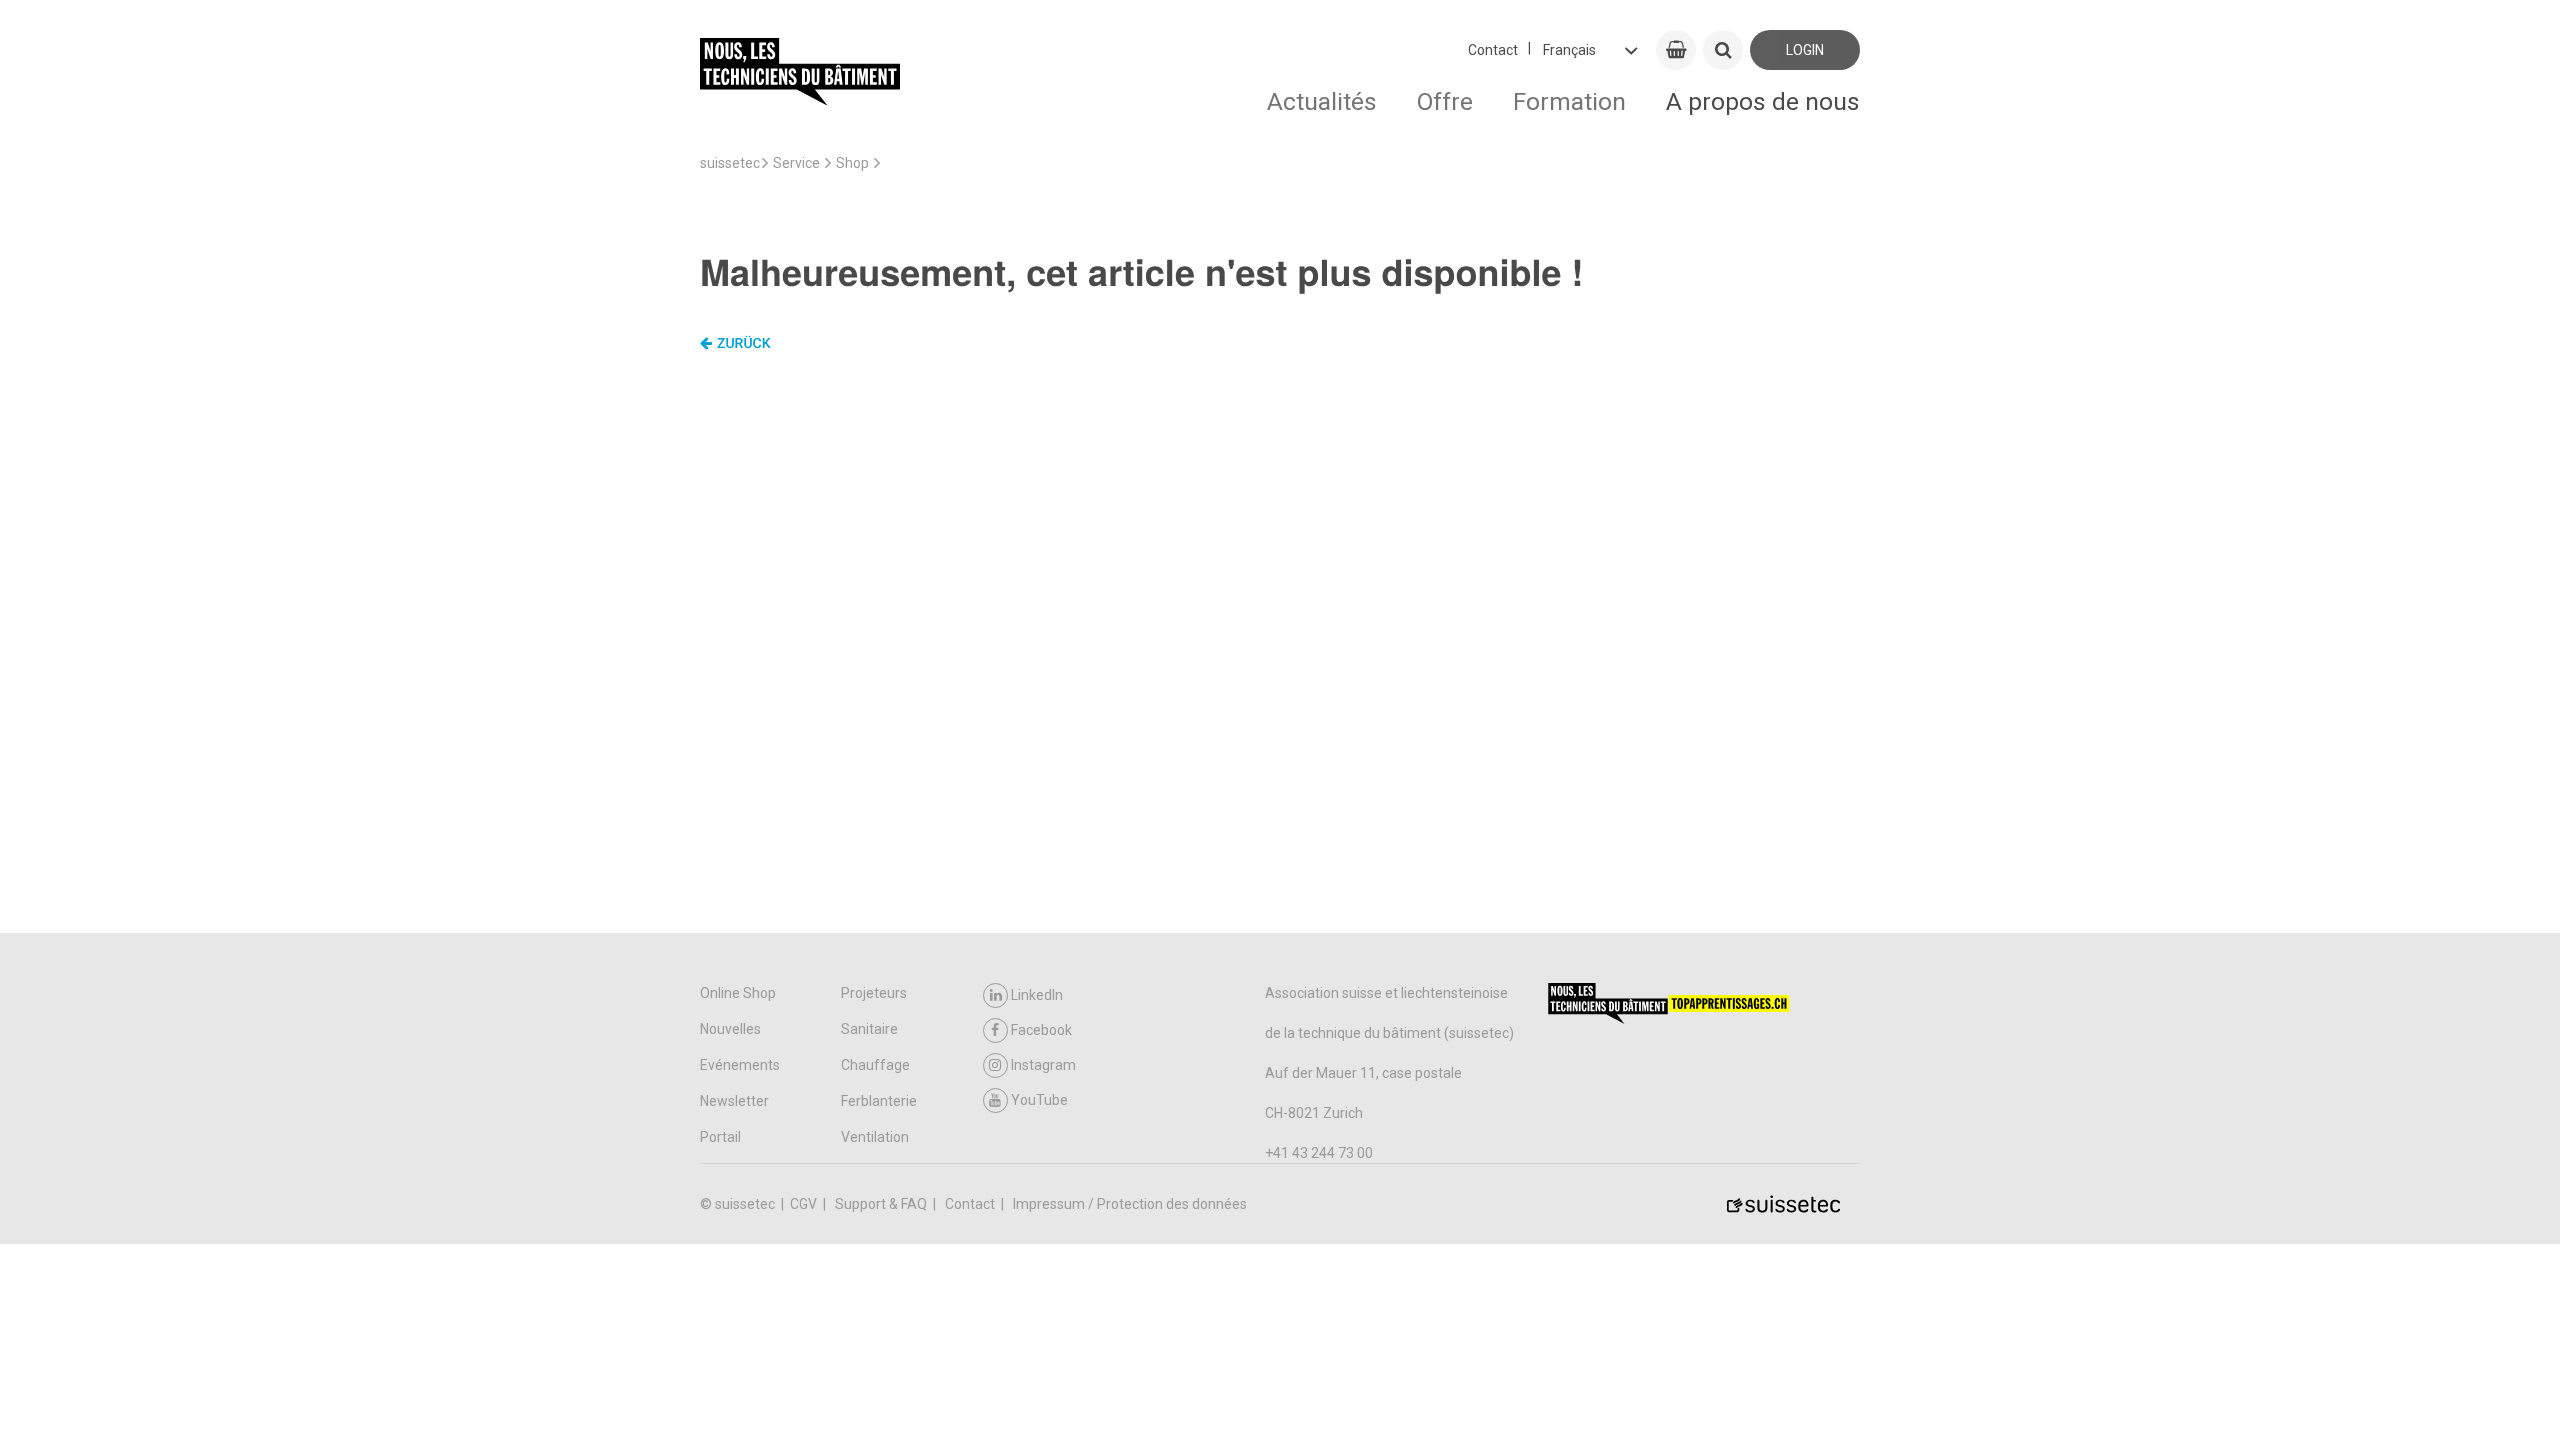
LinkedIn (1037, 995)
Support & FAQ (882, 1204)
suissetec (730, 163)
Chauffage (875, 1065)
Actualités (1322, 101)
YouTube (1039, 1100)
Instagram (1043, 1065)
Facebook (1041, 1030)
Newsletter (734, 1101)
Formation (1569, 101)
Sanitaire (869, 1029)
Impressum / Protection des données (1130, 1204)
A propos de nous (1763, 101)
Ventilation (875, 1137)
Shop (852, 163)
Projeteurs (874, 993)
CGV (805, 1204)
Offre (1445, 101)
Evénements (740, 1065)
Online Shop (738, 993)
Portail (720, 1137)
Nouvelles (730, 1029)
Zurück (744, 344)
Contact (1493, 50)
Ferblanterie (879, 1101)
